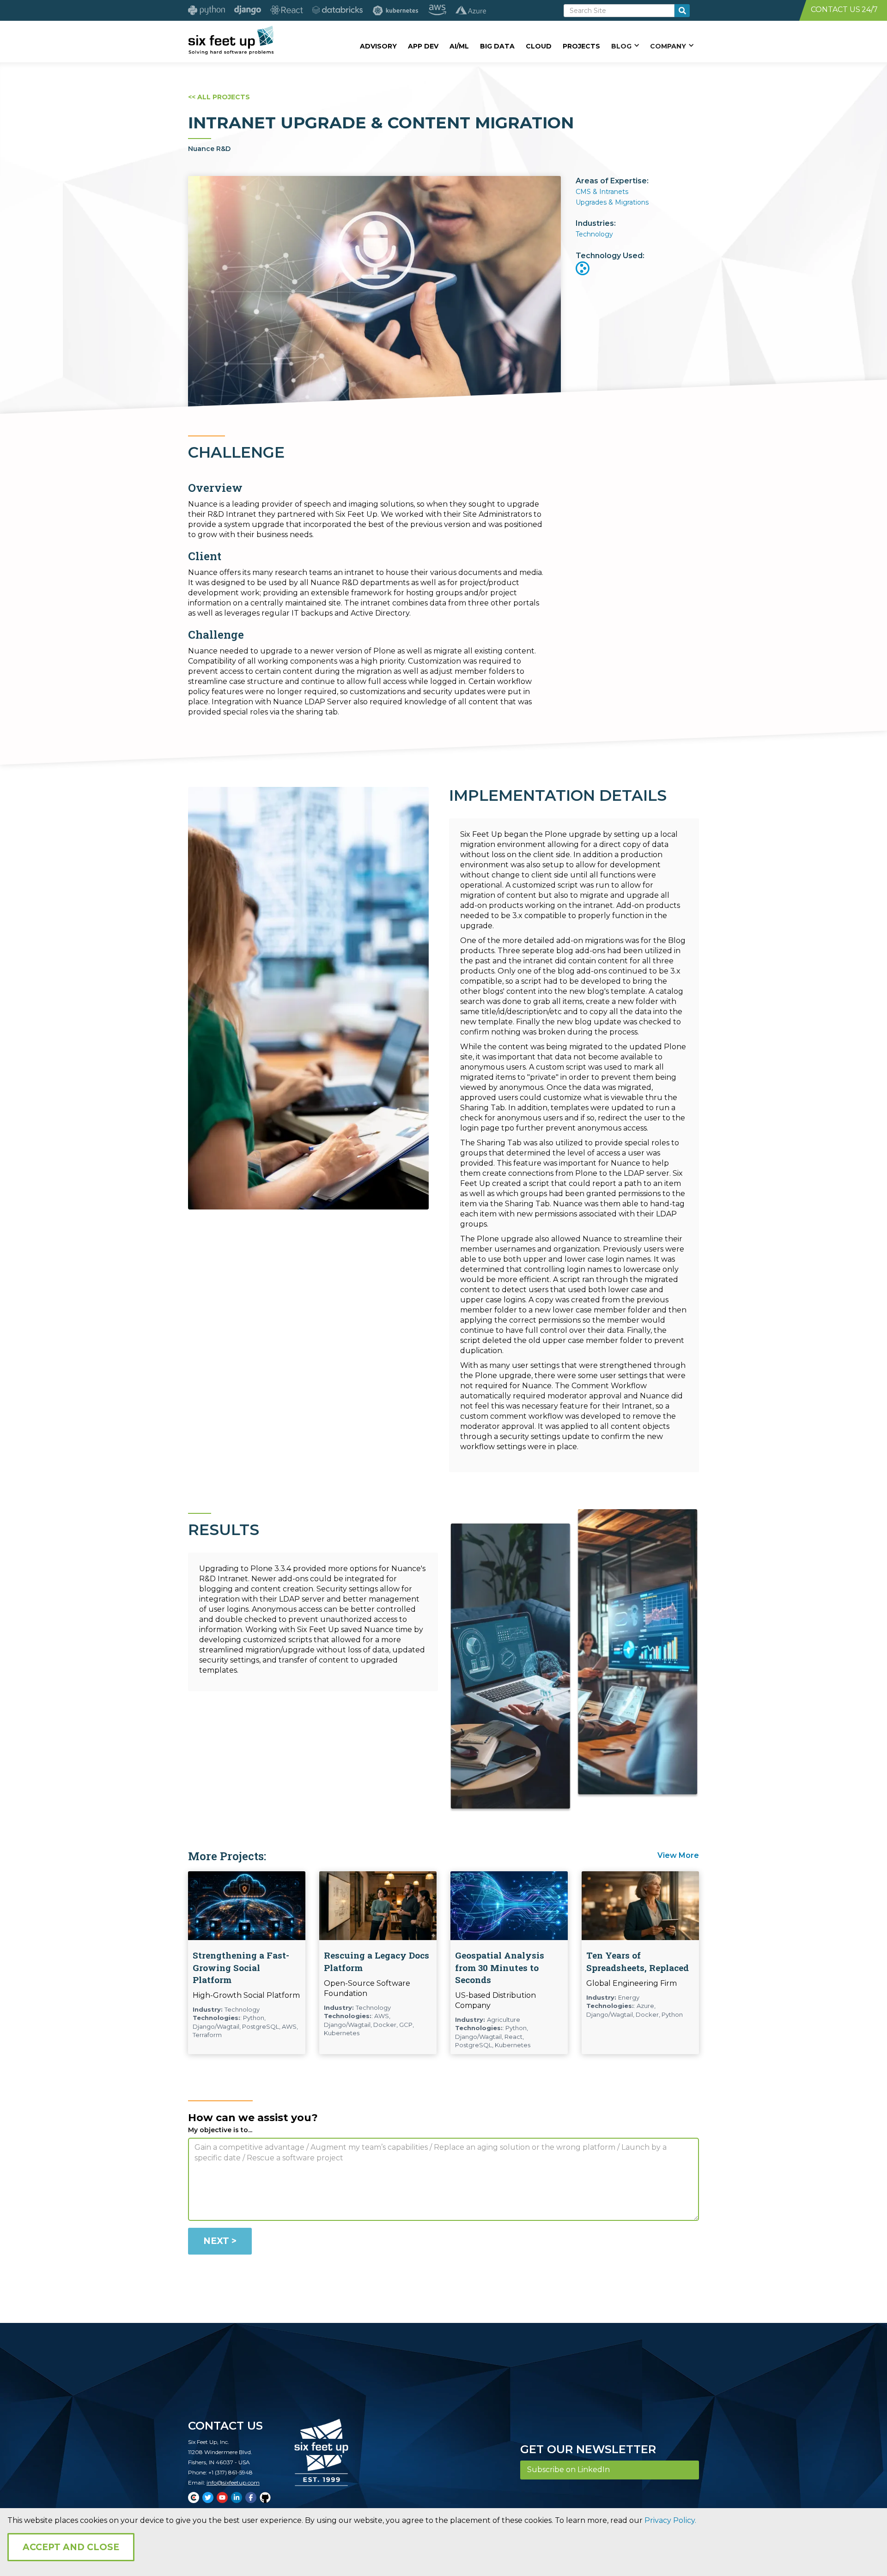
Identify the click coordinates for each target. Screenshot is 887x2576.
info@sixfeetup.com (233, 2482)
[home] (231, 40)
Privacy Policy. (670, 2520)
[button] (625, 46)
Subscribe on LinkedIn (568, 2470)
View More (678, 1855)
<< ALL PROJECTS (219, 97)
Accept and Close (71, 2547)
